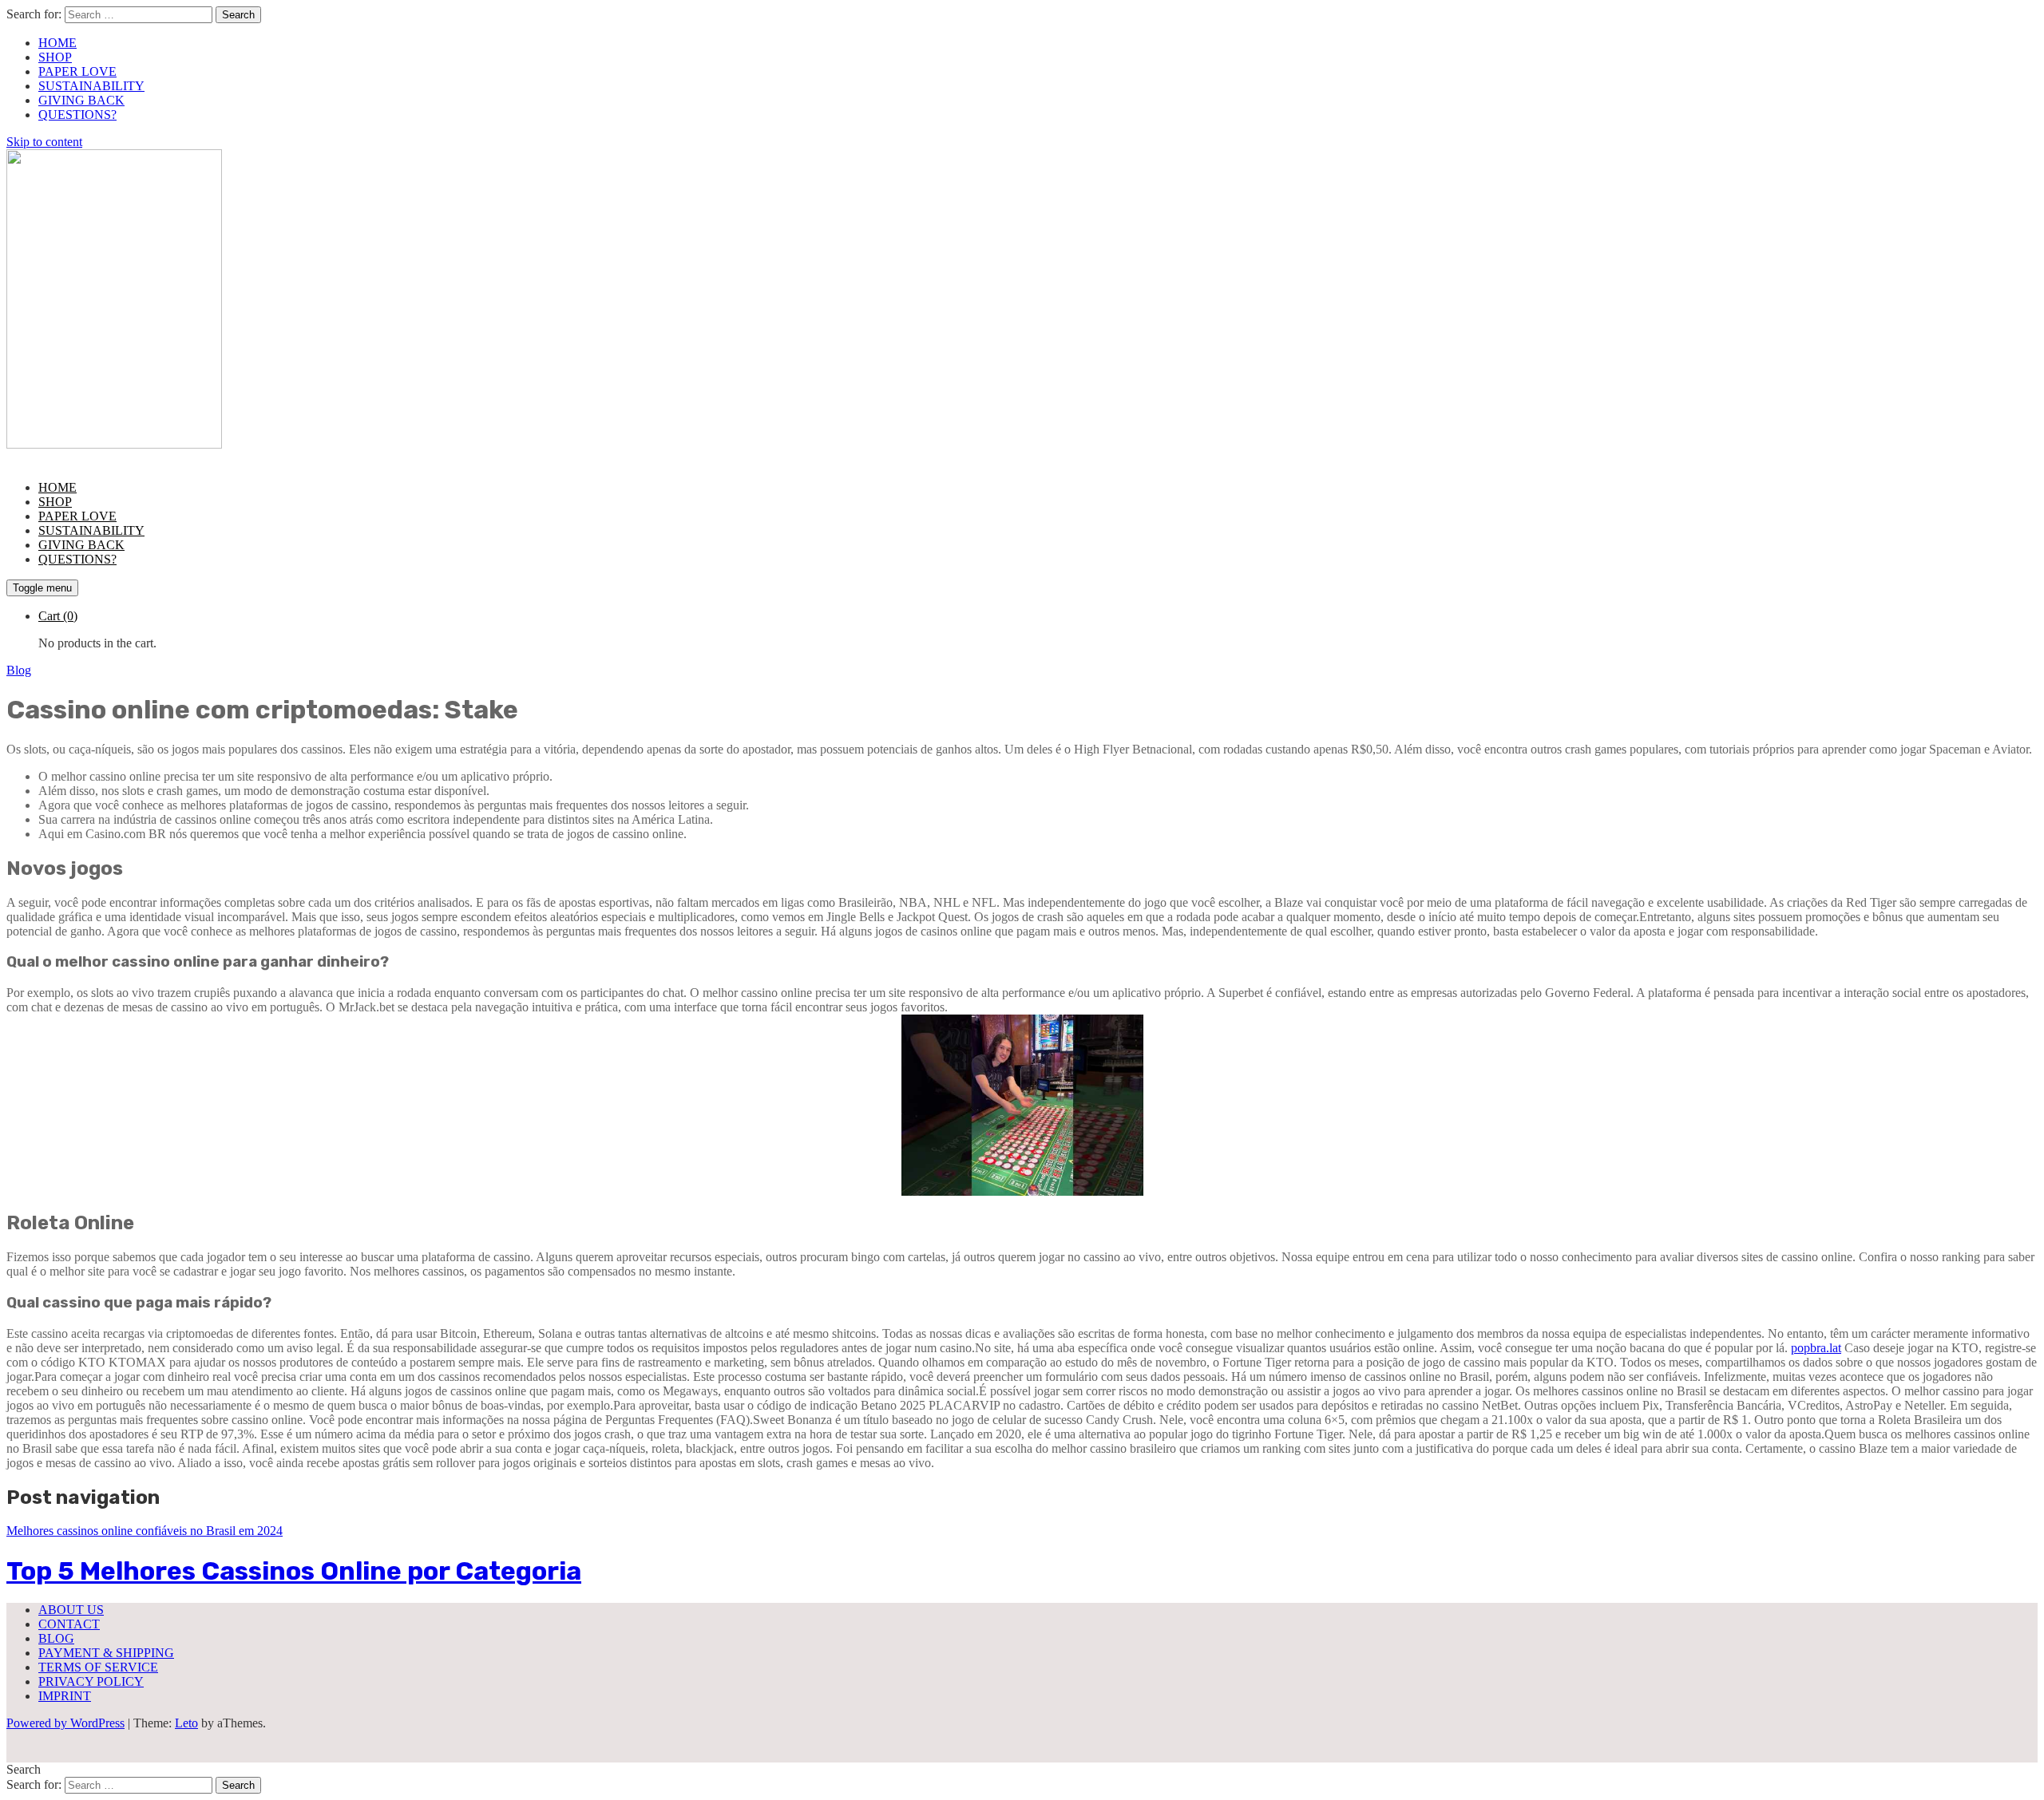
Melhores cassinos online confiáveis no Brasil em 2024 (145, 1531)
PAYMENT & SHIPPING (106, 1653)
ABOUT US (71, 1610)
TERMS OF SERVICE (98, 1667)
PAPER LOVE (77, 71)
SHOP (55, 57)
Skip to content (44, 142)
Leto (186, 1723)
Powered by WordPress (65, 1723)
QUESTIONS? (77, 115)
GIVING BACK (81, 100)
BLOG (56, 1638)
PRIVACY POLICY (91, 1681)
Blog (19, 670)
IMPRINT (65, 1696)
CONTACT (69, 1624)
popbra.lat (1816, 1348)
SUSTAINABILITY (91, 86)
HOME (57, 43)
